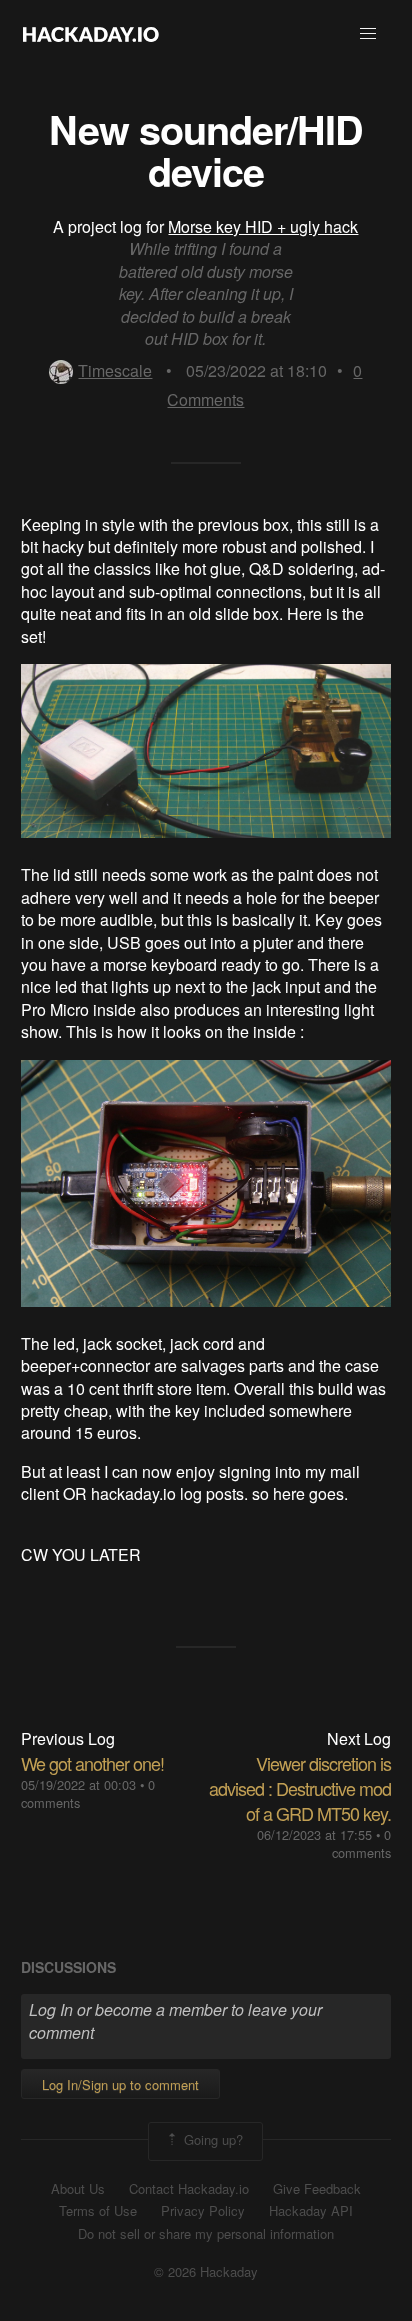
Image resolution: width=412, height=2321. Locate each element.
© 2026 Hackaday (206, 2272)
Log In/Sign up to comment (120, 2084)
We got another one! (92, 1763)
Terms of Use (98, 2211)
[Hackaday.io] (91, 34)
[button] (368, 34)
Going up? (211, 2139)
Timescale (115, 370)
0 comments (361, 1843)
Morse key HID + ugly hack (263, 226)
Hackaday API (311, 2211)
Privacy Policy (203, 2211)
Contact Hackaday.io (189, 2189)
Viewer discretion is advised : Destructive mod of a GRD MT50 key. (300, 1788)
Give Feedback (317, 2189)
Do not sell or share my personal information (206, 2234)
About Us (78, 2189)
